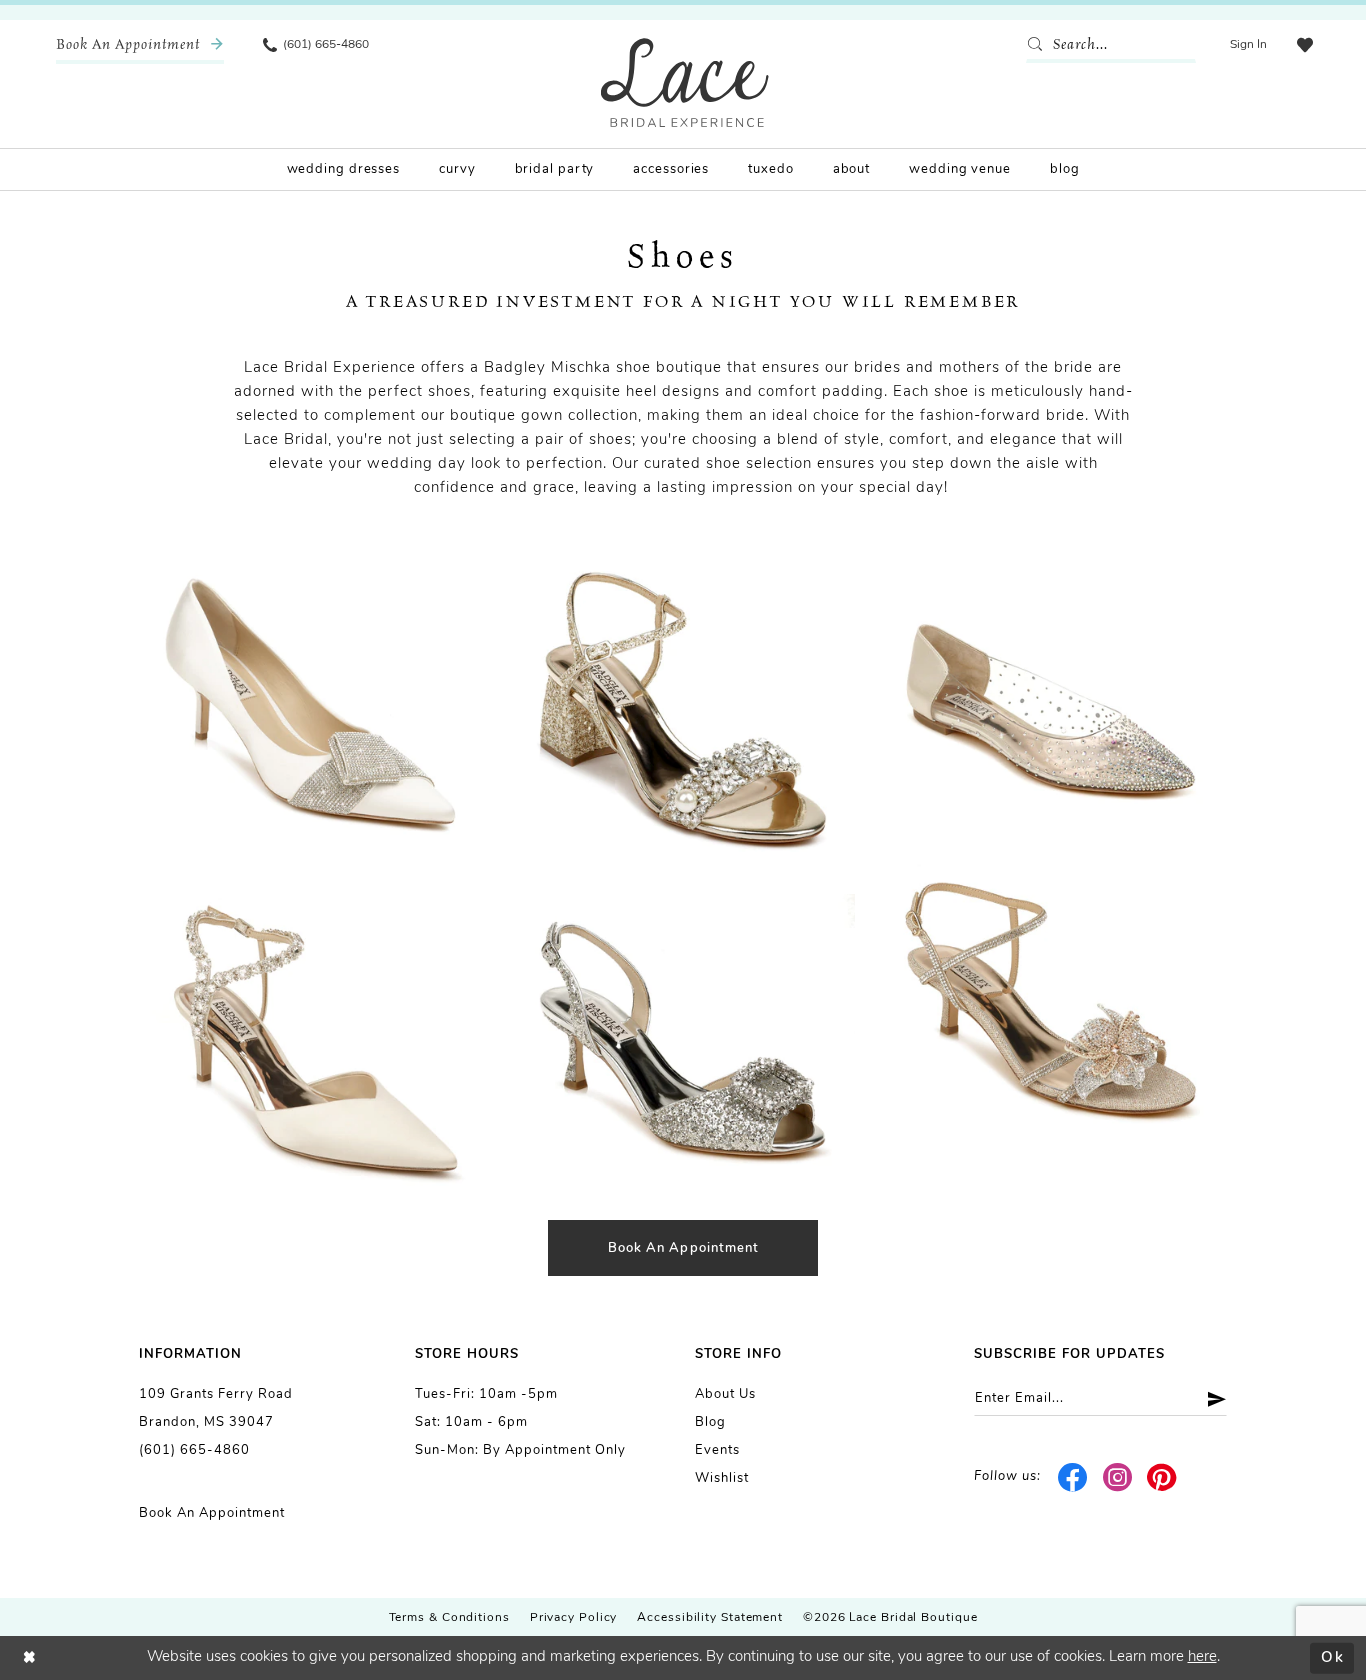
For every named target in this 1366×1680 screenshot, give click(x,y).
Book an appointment (684, 1248)
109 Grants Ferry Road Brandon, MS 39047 (216, 1408)
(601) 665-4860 (194, 1450)
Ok (1332, 1657)
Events (717, 1450)
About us (725, 1394)
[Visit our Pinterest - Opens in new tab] (1162, 1478)
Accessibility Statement (710, 1618)
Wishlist (722, 1478)
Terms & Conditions (449, 1618)
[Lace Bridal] (685, 82)
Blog (710, 1422)
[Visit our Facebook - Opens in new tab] (1073, 1478)
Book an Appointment (212, 1513)
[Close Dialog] (30, 1658)
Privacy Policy (574, 1618)
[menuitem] (140, 45)
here (1202, 1657)
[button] (1248, 45)
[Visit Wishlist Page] (1305, 45)
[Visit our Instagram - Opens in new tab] (1117, 1478)
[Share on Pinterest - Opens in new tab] (235, 578)
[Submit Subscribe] (1209, 1398)
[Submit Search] (1039, 45)
